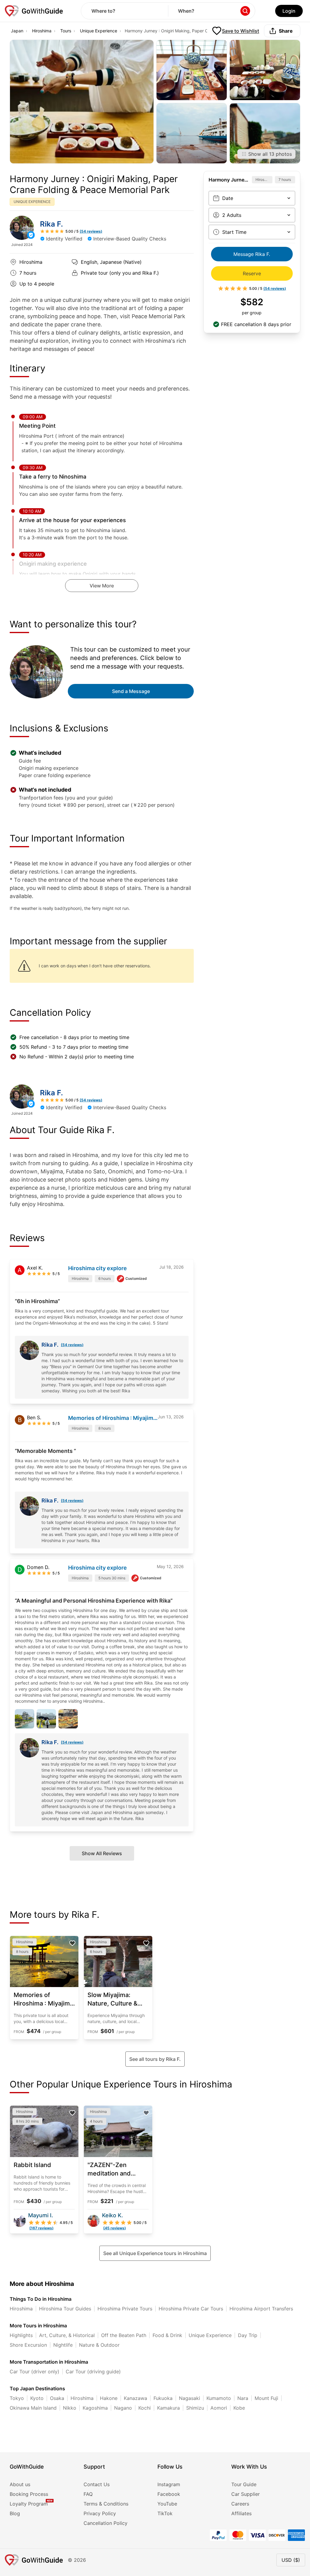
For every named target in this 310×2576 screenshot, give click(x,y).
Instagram (169, 2484)
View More (102, 586)
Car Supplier (246, 2494)
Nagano (123, 2408)
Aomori (219, 2408)
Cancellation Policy (106, 2523)
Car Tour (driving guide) (93, 2372)
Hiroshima (42, 31)
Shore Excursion (28, 2345)
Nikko (70, 2408)
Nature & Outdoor (99, 2345)
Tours (66, 31)
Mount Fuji (266, 2398)
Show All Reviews (102, 1853)
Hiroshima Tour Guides (65, 2309)
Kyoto (37, 2398)
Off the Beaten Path (124, 2335)
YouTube (167, 2504)
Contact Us (97, 2484)
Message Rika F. (252, 254)
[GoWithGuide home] (34, 11)
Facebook (169, 2494)
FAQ (88, 2494)
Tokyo (17, 2398)
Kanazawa (135, 2398)
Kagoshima (95, 2408)
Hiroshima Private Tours (125, 2309)
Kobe (239, 2408)
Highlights (21, 2335)
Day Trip (248, 2335)
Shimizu (195, 2408)
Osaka (57, 2398)
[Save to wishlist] (72, 1943)
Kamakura (168, 2408)
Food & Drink (167, 2335)
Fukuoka (163, 2398)
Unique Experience (99, 31)
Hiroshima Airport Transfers (261, 2309)
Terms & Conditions (106, 2504)
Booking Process (29, 2494)
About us (20, 2484)
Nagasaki (190, 2398)
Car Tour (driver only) (35, 2372)
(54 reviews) (72, 1345)
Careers (240, 2504)
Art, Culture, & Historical (67, 2335)
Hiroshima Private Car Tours (191, 2309)
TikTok (165, 2513)
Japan (17, 31)
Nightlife (63, 2345)
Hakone (109, 2398)
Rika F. (51, 224)
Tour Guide (244, 2484)
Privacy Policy (100, 2513)
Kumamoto (219, 2398)
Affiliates (241, 2513)
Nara (243, 2398)
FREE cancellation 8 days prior (256, 324)
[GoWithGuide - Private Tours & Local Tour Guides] (22, 228)
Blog (15, 2513)
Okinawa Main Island (33, 2408)
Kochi (145, 2408)
